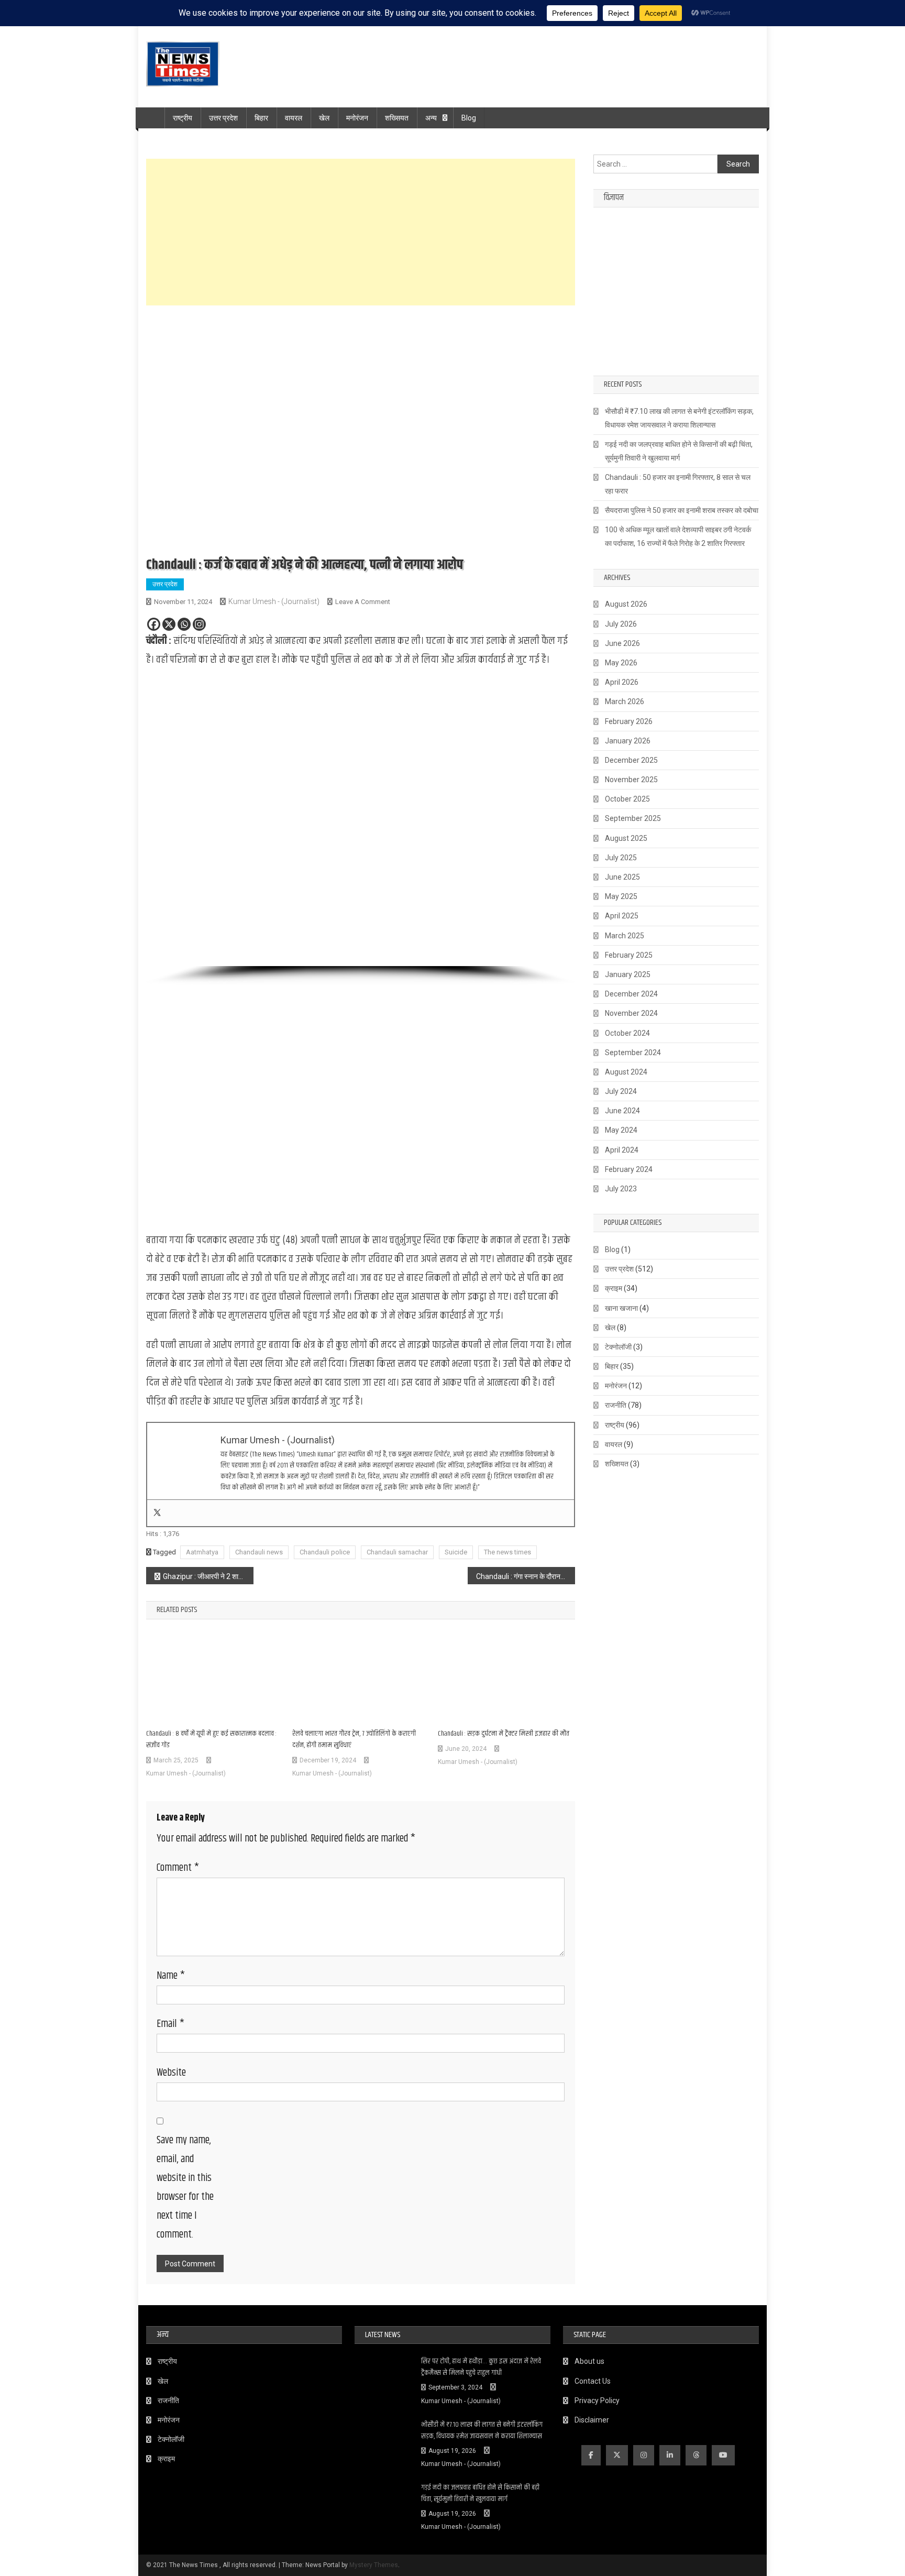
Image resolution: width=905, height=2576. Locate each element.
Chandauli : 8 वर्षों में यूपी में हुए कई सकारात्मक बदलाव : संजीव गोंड (211, 1739)
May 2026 (621, 663)
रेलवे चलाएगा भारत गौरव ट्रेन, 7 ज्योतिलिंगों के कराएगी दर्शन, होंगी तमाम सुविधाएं (354, 1739)
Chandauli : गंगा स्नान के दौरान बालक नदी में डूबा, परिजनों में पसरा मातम (526, 1576)
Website (171, 2073)
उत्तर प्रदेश (223, 118)
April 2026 (622, 682)
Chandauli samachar (397, 1552)
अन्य (431, 118)
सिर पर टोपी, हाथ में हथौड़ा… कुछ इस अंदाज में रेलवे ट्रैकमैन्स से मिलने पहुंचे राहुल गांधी (481, 2367)
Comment (178, 1868)
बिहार (261, 118)
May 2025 (621, 896)
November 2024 (631, 1013)
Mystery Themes (374, 2565)
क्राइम (614, 1288)
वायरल (294, 118)
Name (171, 1976)
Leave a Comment (363, 602)
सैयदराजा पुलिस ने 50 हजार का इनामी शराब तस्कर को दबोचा (682, 510)
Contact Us (593, 2381)
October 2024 (627, 1033)
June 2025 (622, 877)
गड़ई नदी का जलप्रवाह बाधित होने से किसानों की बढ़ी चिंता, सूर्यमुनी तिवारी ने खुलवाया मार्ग (679, 451)
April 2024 (622, 1150)
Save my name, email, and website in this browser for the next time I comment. (185, 2188)
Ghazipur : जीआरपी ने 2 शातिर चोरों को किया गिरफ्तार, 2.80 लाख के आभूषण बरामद (208, 1576)
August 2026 (626, 604)
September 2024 (633, 1053)
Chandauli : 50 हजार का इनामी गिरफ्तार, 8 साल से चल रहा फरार (678, 484)
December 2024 (631, 994)
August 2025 (626, 838)
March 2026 (625, 701)
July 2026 (621, 624)
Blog (469, 118)
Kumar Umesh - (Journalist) (274, 601)
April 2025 (622, 916)
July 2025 (621, 858)
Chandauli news (259, 1552)
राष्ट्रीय (183, 118)
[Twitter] (157, 1513)
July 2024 (621, 1091)
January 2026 (628, 741)
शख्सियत (397, 118)
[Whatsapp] (184, 624)
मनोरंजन (357, 118)
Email (170, 2024)
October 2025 (627, 799)
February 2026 (629, 721)
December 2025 (631, 760)
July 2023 (621, 1189)
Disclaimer (592, 2420)
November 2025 (631, 780)
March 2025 (625, 936)
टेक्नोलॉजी (618, 1347)
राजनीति (616, 1405)
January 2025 (628, 974)
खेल (324, 118)
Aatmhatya (202, 1552)
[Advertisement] (361, 232)
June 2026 (622, 643)
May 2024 (621, 1130)
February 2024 (629, 1169)
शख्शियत (617, 1464)
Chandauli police (325, 1552)
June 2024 (622, 1111)
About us (589, 2361)
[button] (162, 823)
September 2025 (633, 818)
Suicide (456, 1552)
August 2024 (626, 1072)
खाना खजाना (621, 1308)
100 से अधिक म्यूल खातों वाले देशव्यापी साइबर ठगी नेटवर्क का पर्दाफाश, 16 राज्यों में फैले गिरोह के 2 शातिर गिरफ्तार (678, 536)
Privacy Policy (597, 2400)
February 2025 (629, 955)
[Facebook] (154, 624)
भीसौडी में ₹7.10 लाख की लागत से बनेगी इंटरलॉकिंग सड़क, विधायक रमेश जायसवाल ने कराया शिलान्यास (679, 418)
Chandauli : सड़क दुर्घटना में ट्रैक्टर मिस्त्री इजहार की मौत (504, 1734)
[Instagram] (199, 624)
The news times (507, 1552)
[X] (169, 624)
